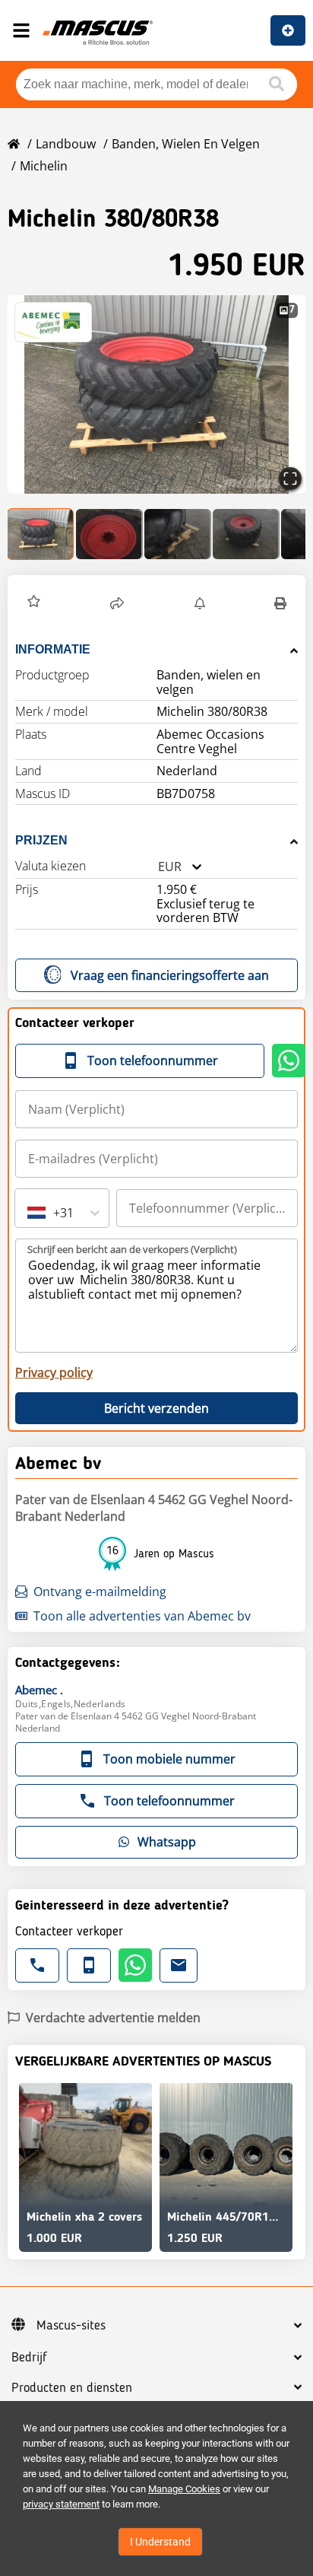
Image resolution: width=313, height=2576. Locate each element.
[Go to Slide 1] (41, 534)
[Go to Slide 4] (246, 534)
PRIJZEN (41, 840)
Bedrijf (29, 2358)
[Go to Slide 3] (178, 534)
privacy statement (61, 2504)
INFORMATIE (53, 649)
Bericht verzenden (156, 1408)
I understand (160, 2542)
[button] (156, 394)
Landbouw (66, 144)
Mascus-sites (71, 2326)
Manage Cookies (184, 2489)
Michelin (44, 166)
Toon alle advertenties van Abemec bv (142, 1616)
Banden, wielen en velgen (186, 144)
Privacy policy (54, 1372)
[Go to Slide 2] (109, 534)
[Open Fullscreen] (290, 479)
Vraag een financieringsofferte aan (170, 975)
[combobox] (158, 867)
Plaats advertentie (288, 30)
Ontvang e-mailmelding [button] (100, 1592)
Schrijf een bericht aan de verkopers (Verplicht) (132, 1249)
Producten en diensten (72, 2388)
